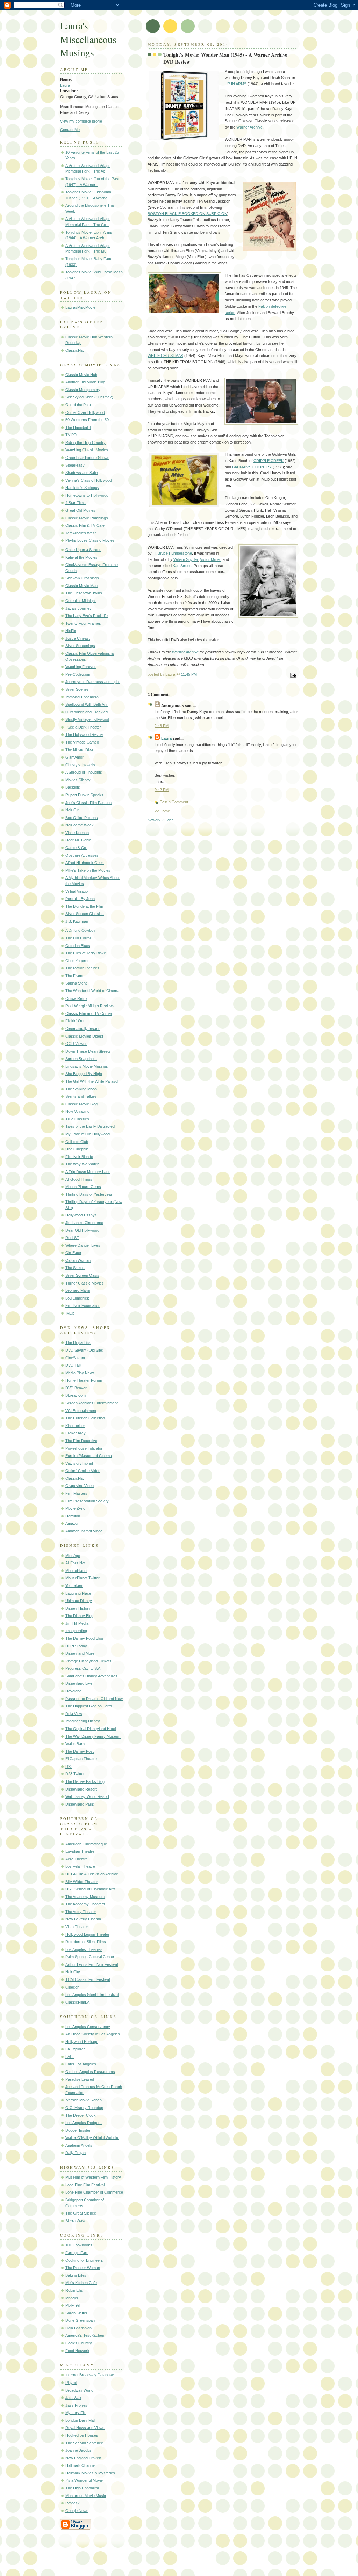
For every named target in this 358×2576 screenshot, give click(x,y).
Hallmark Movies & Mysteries (90, 2473)
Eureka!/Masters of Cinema (89, 1456)
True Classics (77, 1119)
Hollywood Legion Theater (87, 1934)
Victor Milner (210, 559)
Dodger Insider (78, 2130)
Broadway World (79, 2390)
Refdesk (73, 2503)
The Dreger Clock (81, 2115)
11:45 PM (189, 674)
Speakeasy (75, 465)
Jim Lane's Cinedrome (84, 1223)
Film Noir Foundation (83, 1305)
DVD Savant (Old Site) (84, 1350)
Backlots (73, 787)
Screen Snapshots (81, 1059)
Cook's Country (79, 2343)
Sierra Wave (76, 2221)
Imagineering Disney (83, 1721)
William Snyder (186, 559)
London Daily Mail (80, 2420)
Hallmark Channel (80, 2465)
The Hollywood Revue (84, 734)
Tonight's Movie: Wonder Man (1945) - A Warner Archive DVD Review (225, 58)
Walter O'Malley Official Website (92, 2138)
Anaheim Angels (79, 2145)
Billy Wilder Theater (82, 1882)
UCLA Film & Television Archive (92, 1874)
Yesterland (74, 1586)
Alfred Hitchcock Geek (85, 863)
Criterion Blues (78, 946)
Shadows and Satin (82, 473)
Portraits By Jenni (80, 899)
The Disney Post (80, 1751)
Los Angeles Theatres (84, 1949)
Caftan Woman (78, 1260)
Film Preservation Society (87, 1501)
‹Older (168, 820)
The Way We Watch (82, 1164)
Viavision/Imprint (79, 1463)
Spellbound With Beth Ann (87, 704)
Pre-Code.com (78, 674)
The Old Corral (78, 938)
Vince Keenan (77, 833)
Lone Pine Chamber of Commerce (94, 2192)
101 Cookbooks (79, 2245)
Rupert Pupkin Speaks (84, 795)
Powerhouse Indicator (84, 1448)
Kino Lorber (75, 1426)
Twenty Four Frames (83, 623)
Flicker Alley (76, 1433)
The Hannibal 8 (78, 427)
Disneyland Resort (81, 1789)
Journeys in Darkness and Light (92, 682)
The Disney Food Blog (84, 1638)
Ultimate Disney (79, 1601)
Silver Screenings (80, 646)
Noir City (73, 1972)
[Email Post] (292, 676)
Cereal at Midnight (81, 601)
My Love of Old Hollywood (88, 1134)
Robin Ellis (74, 2290)
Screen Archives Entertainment (92, 1403)
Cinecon (72, 1987)
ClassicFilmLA (77, 2002)
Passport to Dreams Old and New (94, 1699)
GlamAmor (74, 757)
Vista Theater (77, 1927)
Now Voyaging (77, 1111)
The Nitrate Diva (79, 750)
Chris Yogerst (77, 961)
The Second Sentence (84, 2443)
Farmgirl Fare (77, 2253)
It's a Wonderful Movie (84, 2480)
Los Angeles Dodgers (84, 2123)
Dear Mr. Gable (78, 840)
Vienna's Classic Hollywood (89, 480)
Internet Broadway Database (90, 2375)
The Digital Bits (78, 1342)
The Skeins (75, 1268)
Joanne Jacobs (78, 2450)
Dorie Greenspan (80, 2320)
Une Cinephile (77, 1149)
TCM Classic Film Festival (88, 1979)
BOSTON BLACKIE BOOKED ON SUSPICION (187, 214)
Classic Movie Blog (81, 1104)
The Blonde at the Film (84, 906)
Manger (72, 2298)
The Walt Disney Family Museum (93, 1736)
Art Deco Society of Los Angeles (93, 2034)
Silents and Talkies (81, 1096)
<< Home (162, 811)
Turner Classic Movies (85, 1283)
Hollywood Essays (81, 1215)
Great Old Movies (80, 510)
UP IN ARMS (236, 84)
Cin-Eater (73, 1253)
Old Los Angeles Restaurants (90, 2072)
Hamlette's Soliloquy (82, 488)
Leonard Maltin (78, 1290)
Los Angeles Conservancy (88, 2027)
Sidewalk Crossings (82, 578)
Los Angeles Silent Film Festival (92, 1995)
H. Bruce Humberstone (172, 553)
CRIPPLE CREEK (268, 461)
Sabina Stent (76, 983)
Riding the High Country (85, 442)
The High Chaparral (82, 2488)
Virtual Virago (77, 891)
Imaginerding (76, 1631)
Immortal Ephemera (82, 697)
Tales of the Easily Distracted (90, 1126)
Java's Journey (78, 608)
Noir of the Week (80, 825)
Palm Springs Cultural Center (90, 1957)
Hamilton (73, 1516)
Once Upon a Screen (83, 550)
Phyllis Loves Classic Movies (90, 540)
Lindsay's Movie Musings (87, 1066)
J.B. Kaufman (77, 921)
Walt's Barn (75, 1744)
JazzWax (73, 2398)
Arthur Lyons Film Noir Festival (92, 1964)
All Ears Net (75, 1563)
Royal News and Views (85, 2428)
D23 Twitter (75, 1774)
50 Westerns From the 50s (88, 420)
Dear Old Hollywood (82, 1230)
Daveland (73, 1691)
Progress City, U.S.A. (83, 1668)
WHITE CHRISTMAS (165, 356)
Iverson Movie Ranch (84, 2100)
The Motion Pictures (82, 968)
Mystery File (76, 2413)
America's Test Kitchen (85, 2335)
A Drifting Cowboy (80, 930)
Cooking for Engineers (84, 2260)
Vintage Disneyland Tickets (88, 1661)
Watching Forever (81, 667)
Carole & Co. (76, 848)
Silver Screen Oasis (82, 1275)
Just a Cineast (78, 638)
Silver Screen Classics (85, 914)
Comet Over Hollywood (85, 412)
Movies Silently (78, 780)
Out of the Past (78, 405)
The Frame (75, 976)
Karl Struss (182, 566)
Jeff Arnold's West (81, 533)
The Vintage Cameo (82, 742)
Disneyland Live (79, 1683)
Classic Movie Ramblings (87, 518)
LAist (70, 2057)
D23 (69, 1766)
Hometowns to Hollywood (87, 495)
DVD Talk (73, 1365)
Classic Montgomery (83, 390)
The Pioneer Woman (83, 2268)
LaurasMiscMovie (80, 307)
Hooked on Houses (82, 2435)
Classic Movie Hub (81, 375)
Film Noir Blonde (79, 1157)
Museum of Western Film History (93, 2177)
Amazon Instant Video (84, 1531)
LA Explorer (75, 2049)
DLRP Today (76, 1646)
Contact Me (70, 130)
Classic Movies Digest (84, 1036)
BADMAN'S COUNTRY (252, 467)
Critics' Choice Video (83, 1471)
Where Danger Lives (83, 1245)
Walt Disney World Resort (87, 1796)
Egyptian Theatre (80, 1851)
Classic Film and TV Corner (89, 1013)
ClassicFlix (75, 350)
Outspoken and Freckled (87, 712)
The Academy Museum (85, 1897)
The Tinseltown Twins (84, 593)
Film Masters (76, 1493)
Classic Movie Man (81, 586)
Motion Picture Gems (83, 1187)
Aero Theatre (77, 1859)
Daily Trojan (76, 2153)
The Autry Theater (81, 1912)
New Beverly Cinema (83, 1919)
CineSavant (75, 1358)
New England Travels (84, 2458)
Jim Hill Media (77, 1623)
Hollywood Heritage (82, 2042)
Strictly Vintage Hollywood (87, 719)
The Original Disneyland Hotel (91, 1729)
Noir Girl (72, 810)
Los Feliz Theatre (80, 1866)
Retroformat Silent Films (86, 1942)
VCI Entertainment (81, 1411)
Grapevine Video (80, 1486)
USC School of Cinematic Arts (91, 1889)
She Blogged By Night (84, 1074)
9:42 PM (162, 790)
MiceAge (73, 1556)
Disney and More (80, 1653)
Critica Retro (76, 998)
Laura (65, 85)
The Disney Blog (79, 1616)
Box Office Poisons (82, 818)
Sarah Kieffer (76, 2313)
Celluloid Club (77, 1142)
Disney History (78, 1608)
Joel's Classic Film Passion (88, 803)
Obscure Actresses (82, 855)
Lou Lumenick (77, 1298)
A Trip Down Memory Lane (88, 1172)
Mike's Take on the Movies (88, 870)
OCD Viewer (76, 1044)
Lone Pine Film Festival (85, 2185)
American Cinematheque (86, 1844)
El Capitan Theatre (81, 1759)
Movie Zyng (75, 1508)
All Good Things (79, 1179)
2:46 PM (162, 726)
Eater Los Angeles (81, 2064)
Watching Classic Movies (87, 450)
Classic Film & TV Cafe (85, 525)
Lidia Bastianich (78, 2328)
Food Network (77, 2351)
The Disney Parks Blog (85, 1781)
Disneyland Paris (80, 1804)
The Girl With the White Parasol (92, 1081)
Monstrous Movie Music (86, 2496)
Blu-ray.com (76, 1395)
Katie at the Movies (81, 557)
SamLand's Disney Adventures (91, 1676)
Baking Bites (76, 2275)
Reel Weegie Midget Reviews (90, 1006)
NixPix (71, 631)
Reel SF (72, 1238)
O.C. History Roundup (84, 2108)
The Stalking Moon (81, 1089)
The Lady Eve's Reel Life (87, 616)
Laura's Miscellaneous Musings (88, 39)
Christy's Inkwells (80, 765)
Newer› (154, 820)
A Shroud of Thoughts (84, 772)
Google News (77, 2511)
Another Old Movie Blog (85, 382)
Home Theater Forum (84, 1380)
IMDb (70, 1313)
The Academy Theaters (85, 1904)
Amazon (72, 1523)
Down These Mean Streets (88, 1051)
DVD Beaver (76, 1388)
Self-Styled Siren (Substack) (89, 397)
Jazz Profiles (76, 2405)
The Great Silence (81, 2213)
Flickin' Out (75, 1021)
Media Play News (80, 1373)
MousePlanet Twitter (83, 1578)
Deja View (74, 1714)
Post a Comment (174, 802)
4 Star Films (76, 503)
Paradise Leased (80, 2079)
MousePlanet (76, 1571)
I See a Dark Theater (83, 727)
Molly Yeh (73, 2305)
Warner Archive (249, 127)
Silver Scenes (77, 689)
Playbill (71, 2383)
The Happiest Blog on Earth (89, 1706)
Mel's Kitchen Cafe (81, 2283)
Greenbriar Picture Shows (87, 458)
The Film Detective (81, 1441)
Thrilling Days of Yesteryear (89, 1194)
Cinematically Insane (83, 1029)
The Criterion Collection (85, 1418)
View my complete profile (81, 121)
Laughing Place (78, 1593)
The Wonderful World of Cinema (92, 991)
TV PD (71, 435)
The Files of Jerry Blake (86, 953)
